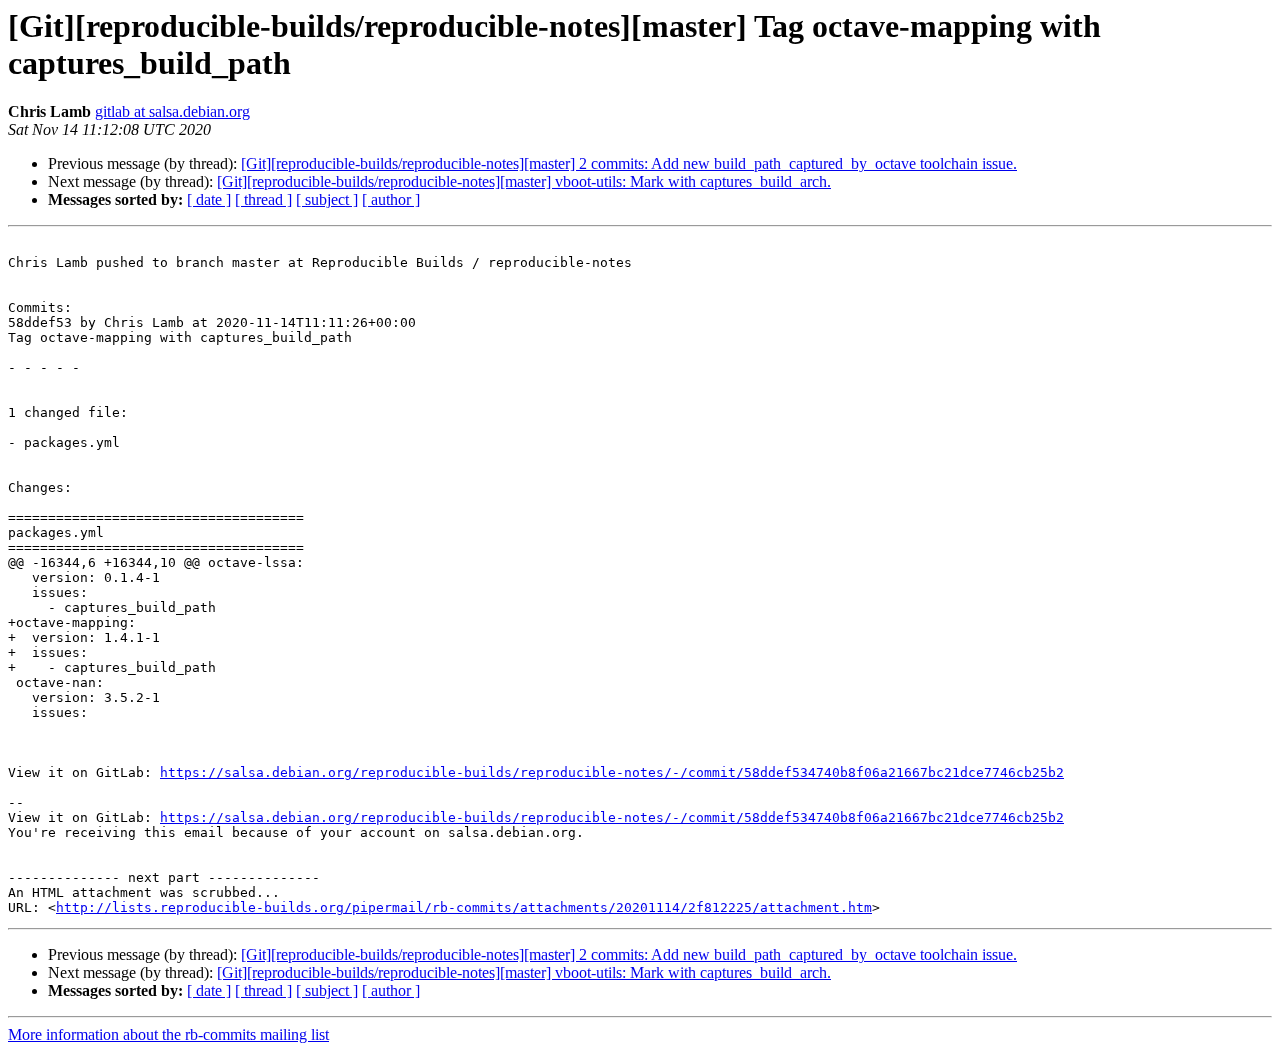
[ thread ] (263, 199)
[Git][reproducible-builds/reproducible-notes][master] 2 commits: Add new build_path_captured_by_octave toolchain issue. (629, 163)
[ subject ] (327, 199)
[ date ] (209, 199)
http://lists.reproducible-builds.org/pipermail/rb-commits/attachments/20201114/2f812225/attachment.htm (464, 907)
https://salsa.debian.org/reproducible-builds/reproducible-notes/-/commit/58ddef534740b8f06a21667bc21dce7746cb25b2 (612, 772)
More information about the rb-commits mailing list (168, 1034)
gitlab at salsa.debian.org (172, 111)
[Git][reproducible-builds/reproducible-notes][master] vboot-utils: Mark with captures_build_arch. (524, 181)
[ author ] (391, 199)
